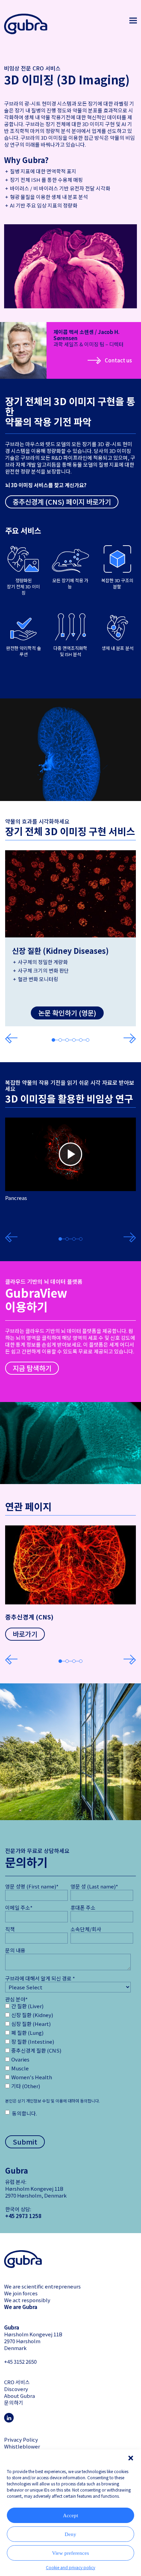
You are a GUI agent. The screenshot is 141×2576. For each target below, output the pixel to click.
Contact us (118, 360)
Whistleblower (22, 2446)
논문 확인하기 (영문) (67, 1013)
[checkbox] (38, 2047)
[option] (70, 938)
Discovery (16, 2389)
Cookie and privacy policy (70, 2567)
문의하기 (14, 2403)
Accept (70, 2515)
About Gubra (20, 2396)
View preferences (70, 2553)
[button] (131, 2458)
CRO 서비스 (17, 2382)
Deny (70, 2534)
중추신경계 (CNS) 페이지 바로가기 (62, 502)
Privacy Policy (21, 2439)
